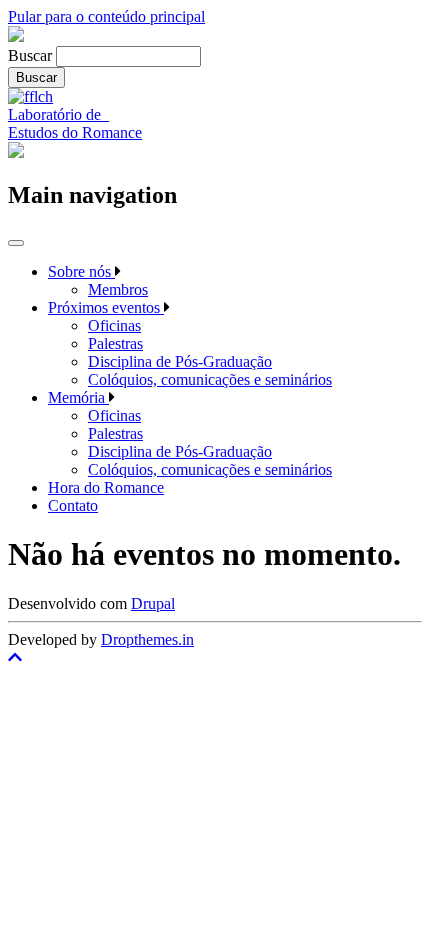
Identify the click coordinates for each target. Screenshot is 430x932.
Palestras (115, 343)
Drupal (153, 603)
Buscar (30, 55)
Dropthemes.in (147, 639)
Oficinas (114, 325)
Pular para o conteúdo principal (106, 16)
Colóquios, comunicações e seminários (210, 379)
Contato (73, 505)
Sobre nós (81, 271)
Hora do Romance (106, 487)
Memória (78, 397)
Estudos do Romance (75, 132)
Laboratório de (58, 114)
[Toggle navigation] (16, 243)
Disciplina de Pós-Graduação (180, 361)
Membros (118, 289)
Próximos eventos (106, 307)
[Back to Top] (215, 658)
